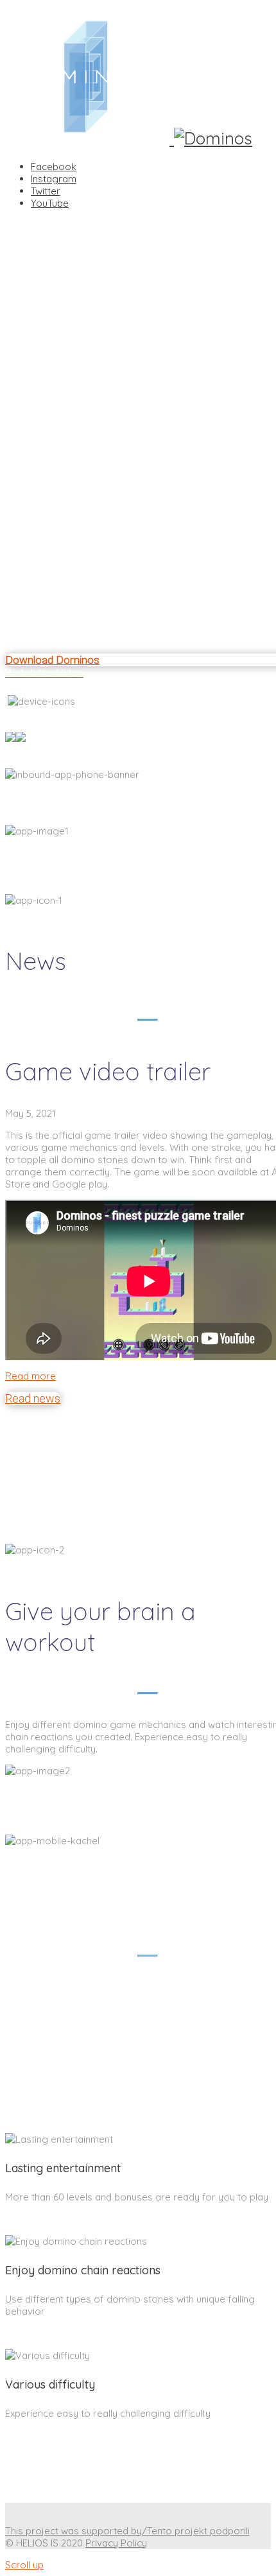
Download (54, 748)
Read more (30, 1376)
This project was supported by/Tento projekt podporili (127, 2531)
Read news (33, 1398)
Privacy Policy (116, 2543)
